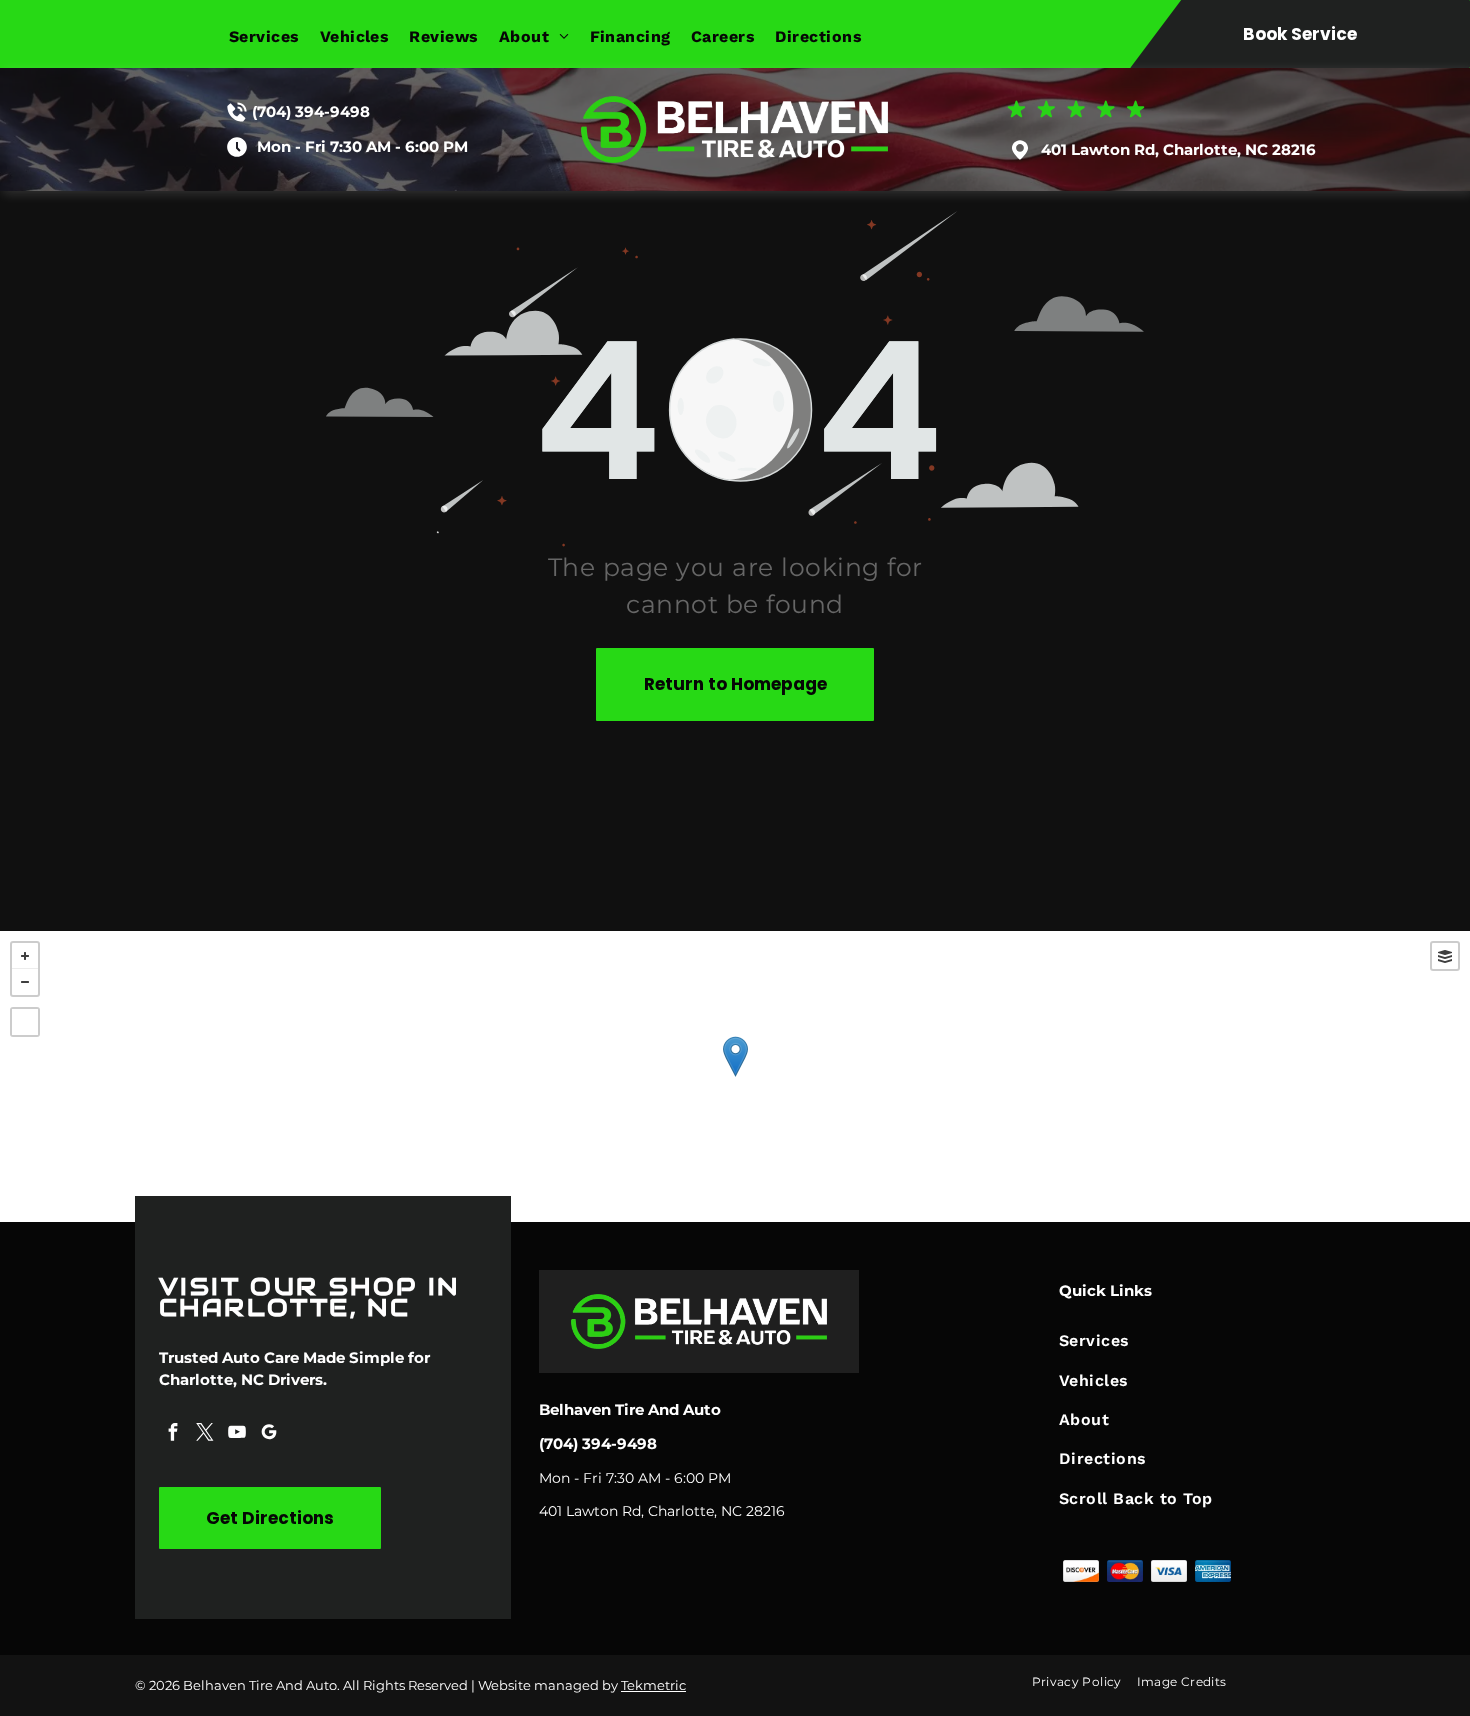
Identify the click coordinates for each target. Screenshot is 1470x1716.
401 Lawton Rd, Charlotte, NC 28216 (1178, 149)
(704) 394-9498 (311, 111)
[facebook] (173, 1434)
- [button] (25, 982)
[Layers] (1445, 956)
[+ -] (735, 1076)
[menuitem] (274, 36)
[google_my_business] (269, 1434)
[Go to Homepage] (734, 105)
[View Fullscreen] (25, 1022)
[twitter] (205, 1434)
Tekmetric (653, 1685)
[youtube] (237, 1434)
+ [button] (25, 956)
